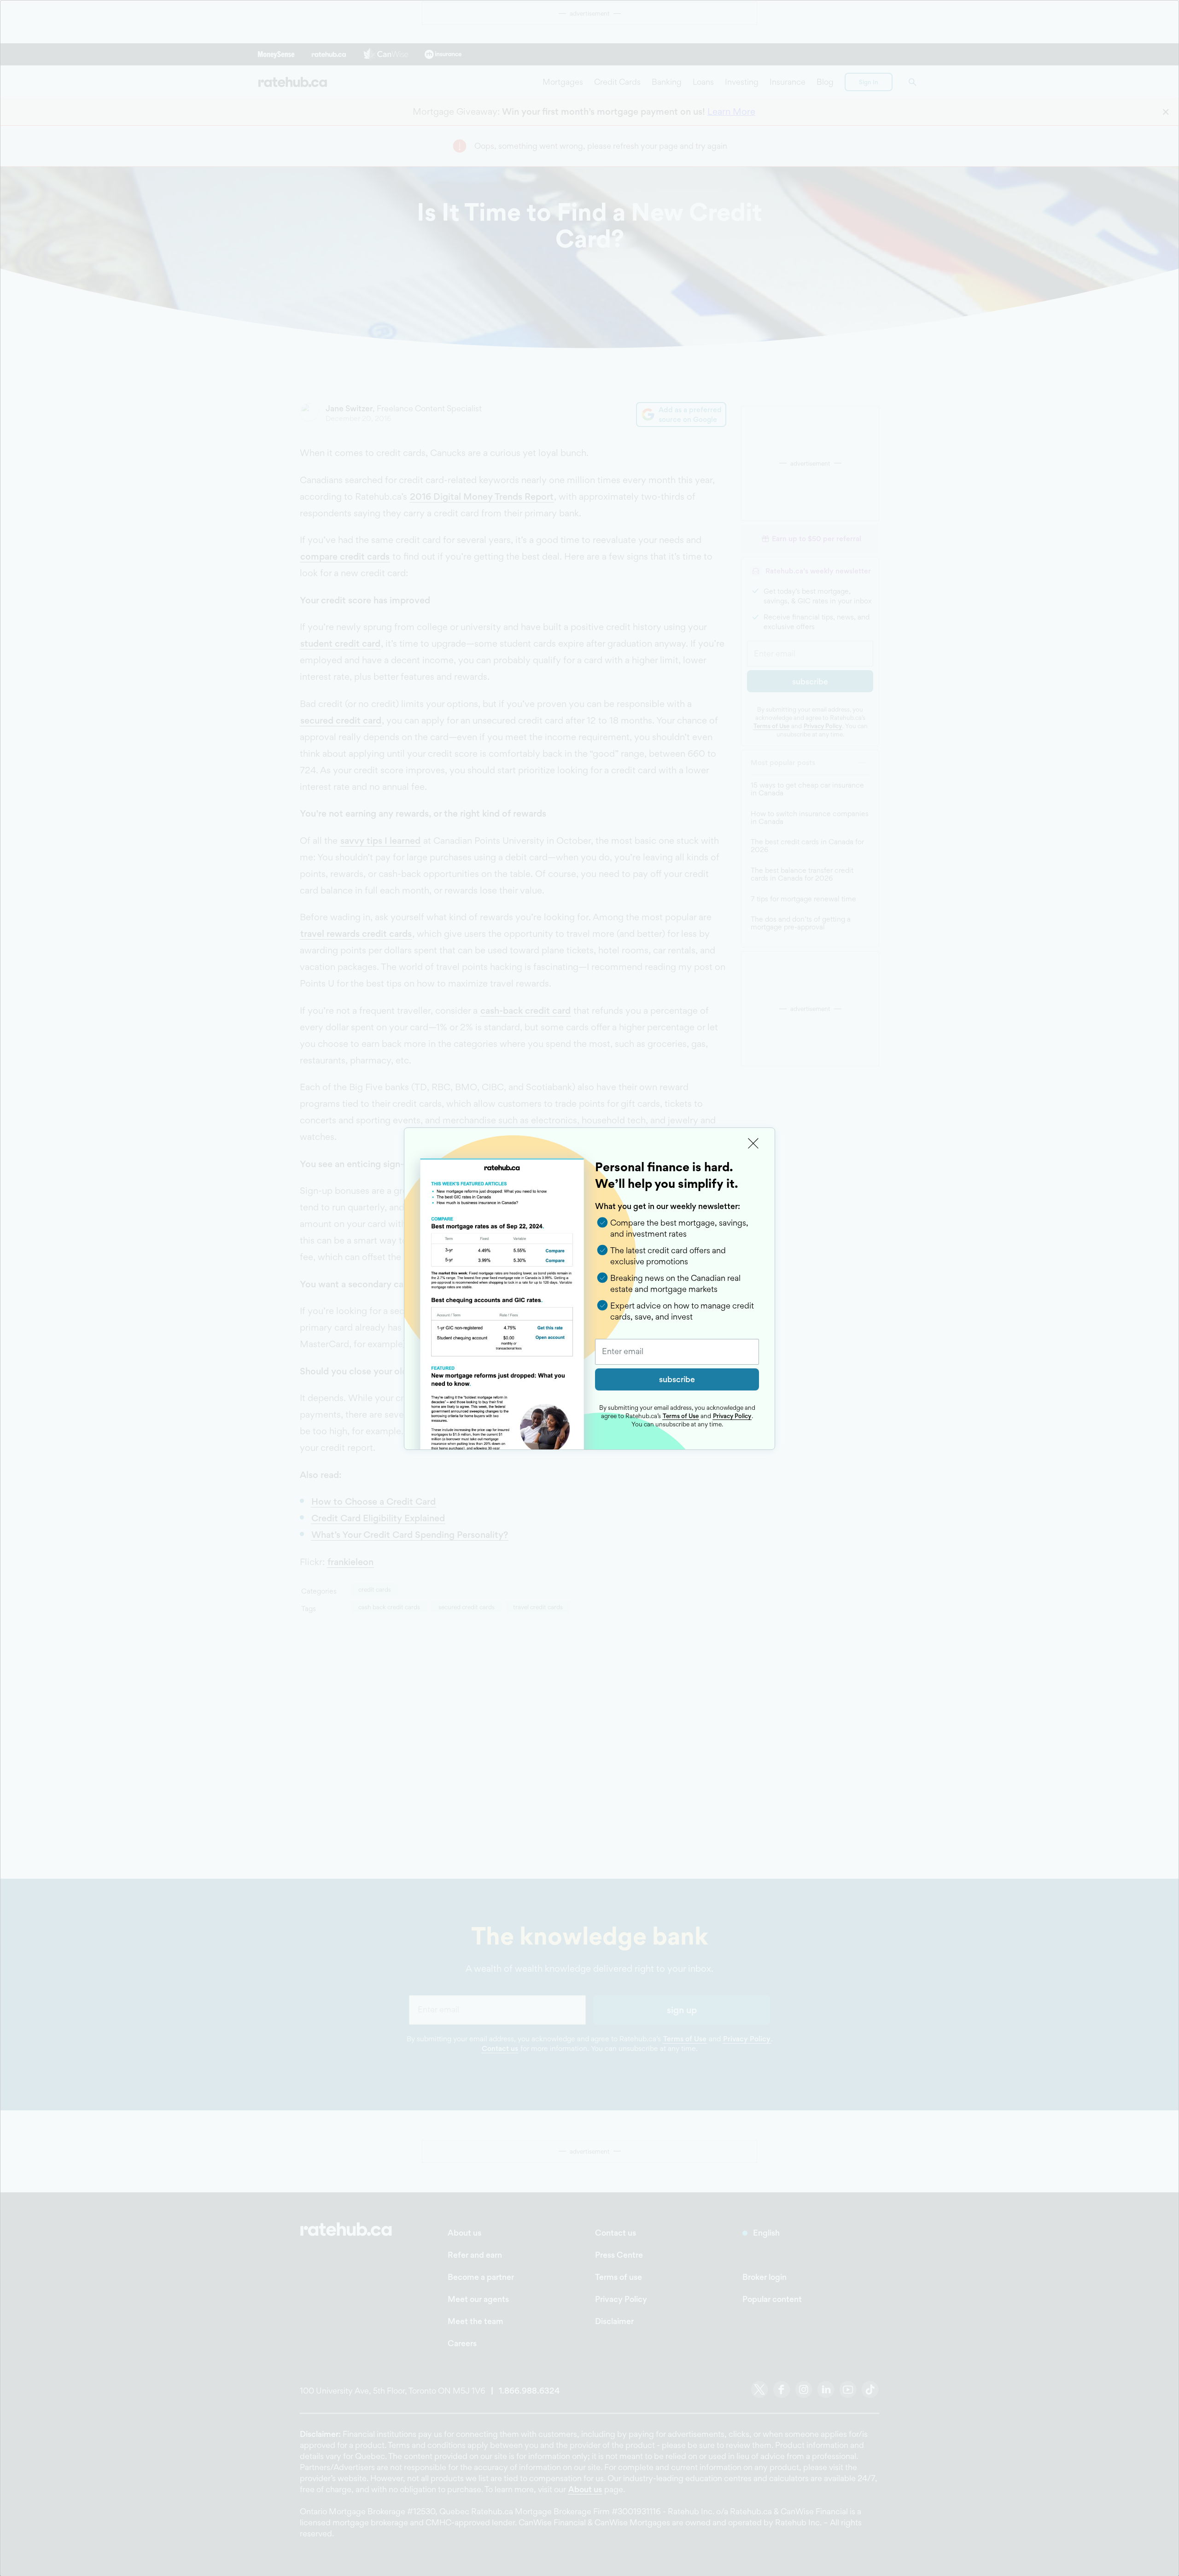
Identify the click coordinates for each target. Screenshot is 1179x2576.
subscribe (677, 1379)
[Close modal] (753, 1144)
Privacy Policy (732, 1416)
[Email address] (677, 1352)
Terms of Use (681, 1416)
